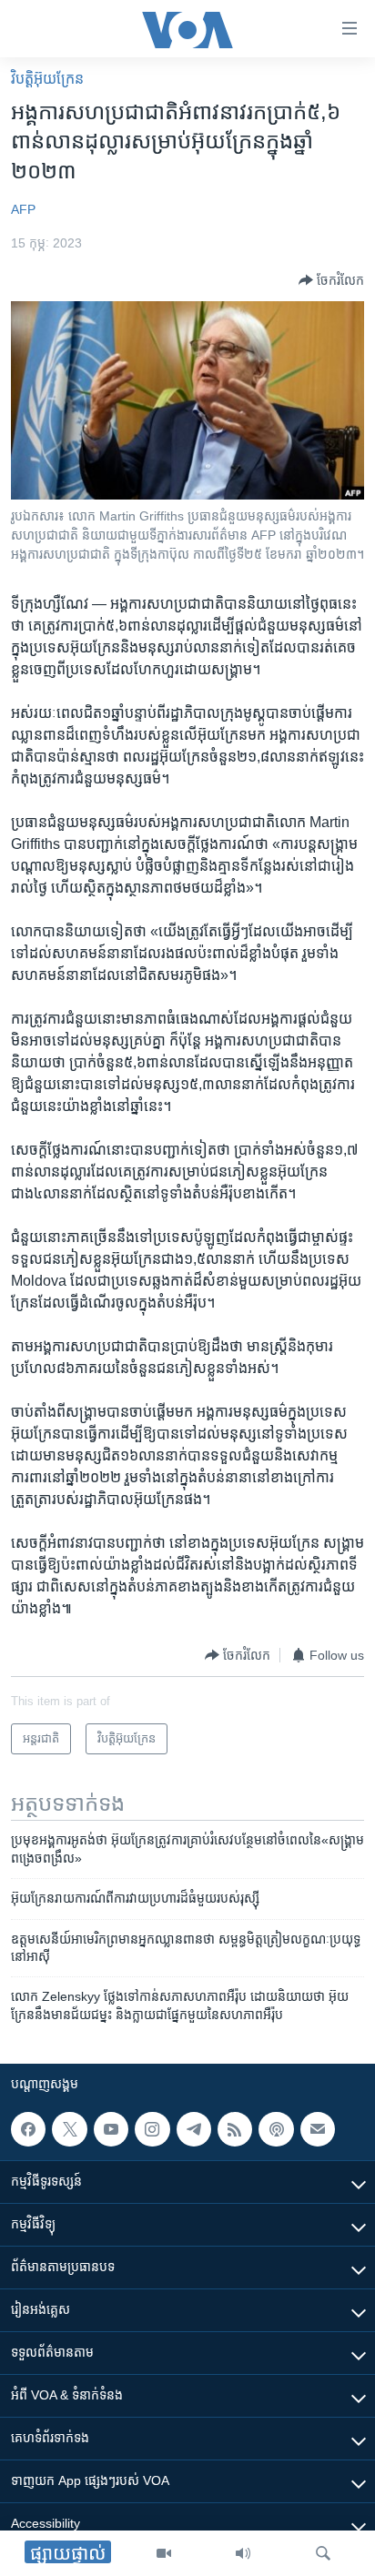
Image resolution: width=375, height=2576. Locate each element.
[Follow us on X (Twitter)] (69, 2129)
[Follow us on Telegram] (194, 2129)
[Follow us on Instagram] (152, 2129)
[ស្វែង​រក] (323, 2553)
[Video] (164, 2553)
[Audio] (243, 2553)
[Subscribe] (318, 2129)
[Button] (331, 280)
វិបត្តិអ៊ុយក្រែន (47, 79)
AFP (23, 209)
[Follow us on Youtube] (111, 2129)
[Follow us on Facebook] (28, 2129)
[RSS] (235, 2129)
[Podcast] (276, 2129)
